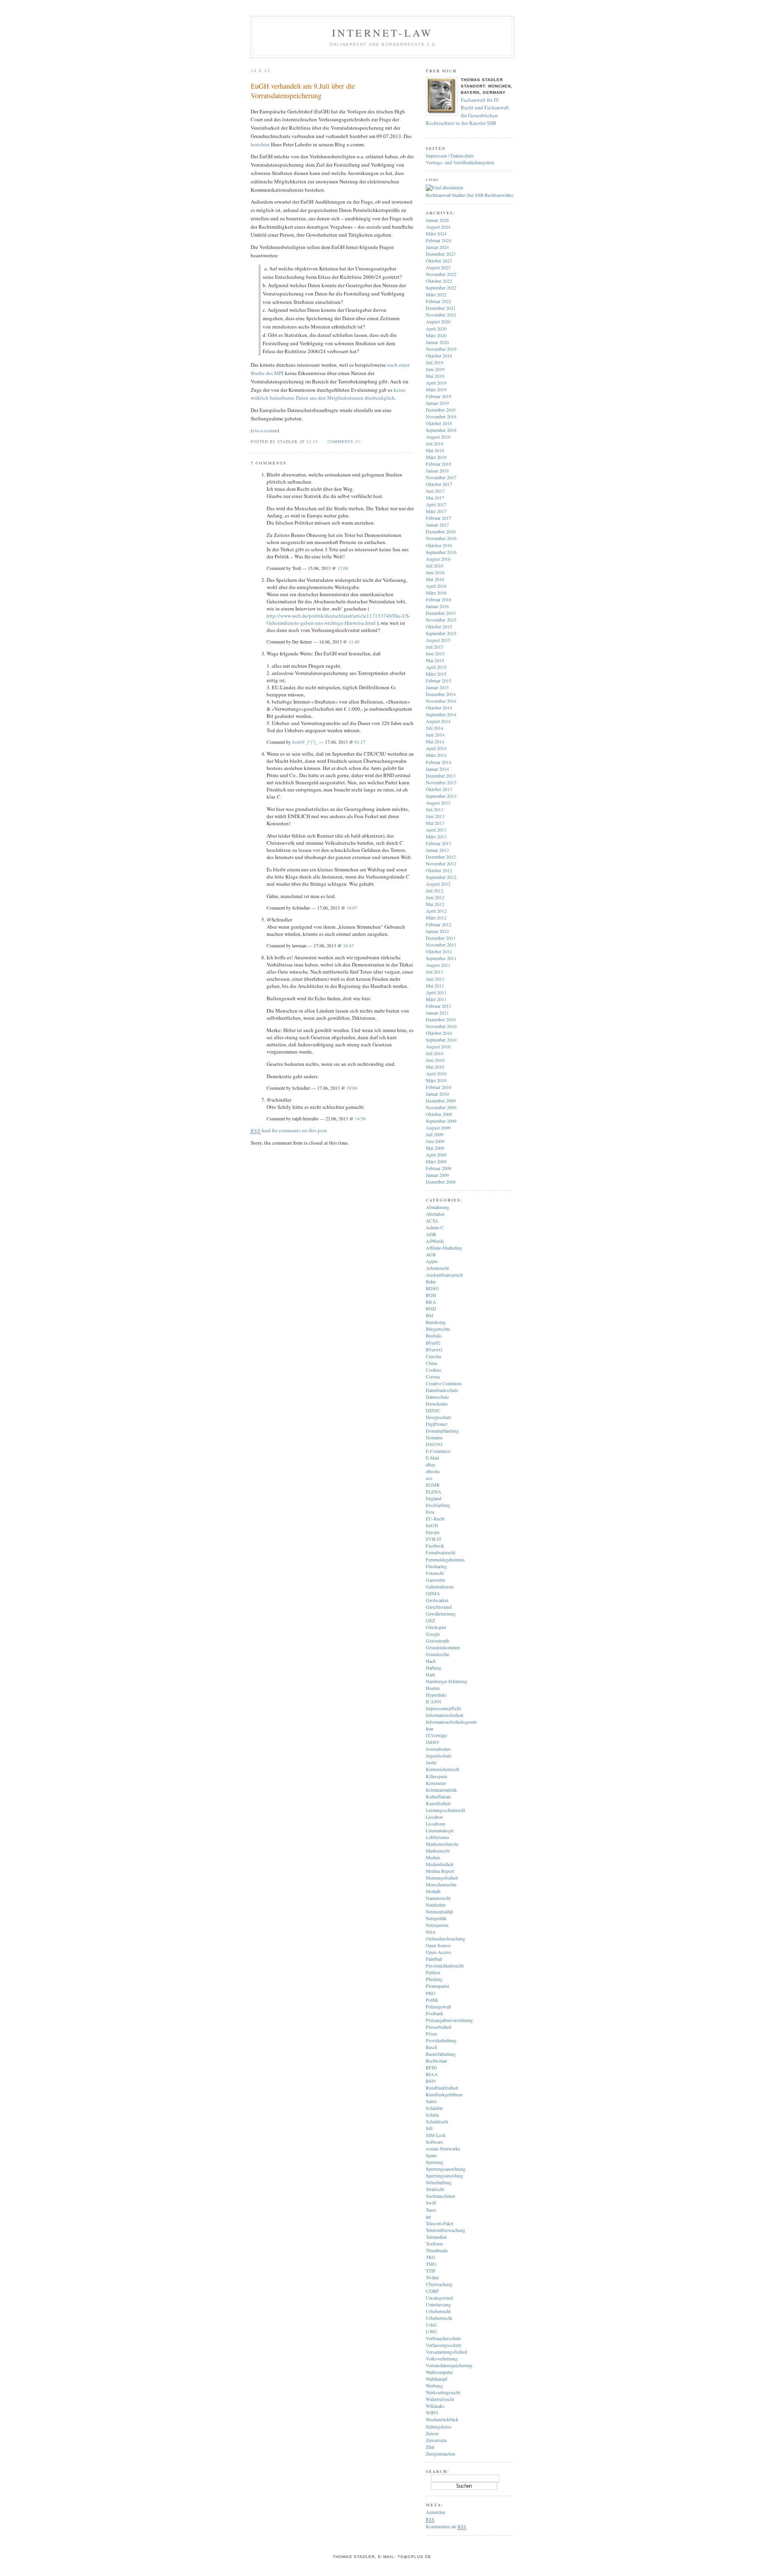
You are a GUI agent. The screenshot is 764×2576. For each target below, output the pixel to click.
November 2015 (441, 620)
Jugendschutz (439, 1756)
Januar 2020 (437, 342)
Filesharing (436, 1566)
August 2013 (438, 803)
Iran (430, 1728)
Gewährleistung (441, 1614)
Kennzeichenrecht (442, 1769)
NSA (431, 1932)
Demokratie (437, 1404)
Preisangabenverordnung (449, 2020)
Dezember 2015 (441, 613)
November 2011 (441, 945)
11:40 (354, 642)
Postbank (435, 2013)
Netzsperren (437, 1925)
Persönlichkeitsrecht (445, 1966)
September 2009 (441, 1121)
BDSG (432, 1288)
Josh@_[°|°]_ (305, 742)
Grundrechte (438, 1654)
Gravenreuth (438, 1641)
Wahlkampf (437, 2379)
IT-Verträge (436, 1735)
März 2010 (436, 1080)
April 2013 (436, 830)
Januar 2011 (437, 1013)
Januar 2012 (437, 931)
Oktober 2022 (439, 281)
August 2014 (438, 721)
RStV (431, 2081)
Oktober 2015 (439, 626)
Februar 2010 (439, 1087)
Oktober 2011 (439, 951)
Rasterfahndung (441, 2054)
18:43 (348, 946)
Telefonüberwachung (445, 2230)
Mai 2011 (435, 986)
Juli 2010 (435, 1053)
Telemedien (436, 2237)
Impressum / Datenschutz (450, 156)
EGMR (433, 1485)
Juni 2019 (435, 369)
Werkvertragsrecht (443, 2392)
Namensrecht (438, 1898)
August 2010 (438, 1046)
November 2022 (441, 274)
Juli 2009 (435, 1134)
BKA (431, 1302)
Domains (434, 1437)
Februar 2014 (439, 762)
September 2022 (441, 288)
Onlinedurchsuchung (445, 1938)
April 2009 (436, 1155)
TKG (431, 2257)
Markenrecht (438, 1851)
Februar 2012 (439, 924)
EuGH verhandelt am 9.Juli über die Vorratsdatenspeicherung (303, 91)
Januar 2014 (437, 769)
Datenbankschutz (442, 1390)
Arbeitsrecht (437, 1268)
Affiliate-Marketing (444, 1248)
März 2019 (436, 389)
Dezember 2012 (441, 857)
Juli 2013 (435, 809)
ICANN (434, 1701)
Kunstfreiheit (438, 1803)
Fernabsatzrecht (440, 1552)
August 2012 (438, 884)
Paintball (434, 1959)
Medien (433, 1857)
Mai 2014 (435, 741)
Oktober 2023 (439, 261)
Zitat (430, 2447)
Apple (432, 1261)
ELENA (434, 1491)
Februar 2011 (439, 1006)
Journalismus (438, 1749)
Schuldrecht (437, 2121)
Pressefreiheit (439, 2027)
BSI (430, 1315)
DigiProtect (437, 1424)
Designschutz (439, 1417)
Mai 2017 (435, 498)
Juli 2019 (435, 362)
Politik (432, 2000)
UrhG (431, 2325)
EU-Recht (435, 1518)
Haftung (434, 1668)
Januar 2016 (437, 606)
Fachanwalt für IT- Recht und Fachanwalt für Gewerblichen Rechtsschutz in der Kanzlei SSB (467, 112)
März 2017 (436, 511)
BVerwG (434, 1349)
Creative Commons (444, 1383)
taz (428, 2216)
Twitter (432, 2277)
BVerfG (433, 1343)
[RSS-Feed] (444, 187)
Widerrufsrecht (440, 2399)
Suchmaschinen (440, 2196)
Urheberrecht (438, 2311)
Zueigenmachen (440, 2454)
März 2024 (436, 233)
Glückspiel (436, 1627)
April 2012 (436, 911)
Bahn (431, 1281)
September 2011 (441, 958)
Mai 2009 (435, 1148)
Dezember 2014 (441, 694)
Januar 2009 (437, 1175)
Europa (433, 1532)
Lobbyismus (438, 1837)
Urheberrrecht (439, 2318)
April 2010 (436, 1073)
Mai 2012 (435, 904)
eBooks (433, 1471)
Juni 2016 (435, 572)
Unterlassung (438, 2304)
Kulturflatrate (438, 1796)
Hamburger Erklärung (446, 1681)
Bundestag (436, 1322)
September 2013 (441, 796)
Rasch (432, 2047)
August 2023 (438, 267)
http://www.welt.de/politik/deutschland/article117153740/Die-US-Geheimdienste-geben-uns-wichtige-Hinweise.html (338, 619)
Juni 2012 (435, 897)
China (431, 1363)
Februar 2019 (439, 396)
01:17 (360, 742)
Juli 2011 (435, 972)
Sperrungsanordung (444, 2176)
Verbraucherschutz (443, 2338)
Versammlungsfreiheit (446, 2352)
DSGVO (434, 1444)
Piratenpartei (438, 1986)
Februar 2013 (439, 843)
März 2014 (436, 755)
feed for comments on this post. (289, 1130)
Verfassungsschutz (443, 2345)
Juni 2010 (435, 1060)
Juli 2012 (435, 890)
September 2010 (441, 1040)
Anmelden (436, 2512)
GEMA (433, 1593)
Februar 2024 (439, 240)
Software (434, 2142)
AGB (431, 1254)
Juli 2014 (435, 728)
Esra (430, 1512)
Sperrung (435, 2162)
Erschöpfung (438, 1505)
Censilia (433, 1356)
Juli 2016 (435, 566)
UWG (431, 2331)
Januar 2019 (437, 403)
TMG (431, 2264)
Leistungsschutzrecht (445, 1810)
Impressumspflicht (443, 1708)
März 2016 (436, 593)
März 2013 (436, 836)
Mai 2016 (435, 579)
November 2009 (441, 1107)
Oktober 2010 (439, 1033)
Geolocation (437, 1600)
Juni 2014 (435, 735)
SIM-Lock (436, 2135)
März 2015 (436, 674)
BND (431, 1308)
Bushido (434, 1336)
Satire (431, 2101)
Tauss (431, 2210)
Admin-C (435, 1227)
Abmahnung (438, 1207)
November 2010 (441, 1026)
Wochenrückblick (442, 2419)
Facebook (435, 1546)
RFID (431, 2067)
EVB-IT (434, 1539)
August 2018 (438, 437)
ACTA (432, 1221)
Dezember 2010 (441, 1019)
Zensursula (436, 2440)
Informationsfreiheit (444, 1715)
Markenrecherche (442, 1844)
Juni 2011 (435, 979)
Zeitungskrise (439, 2426)
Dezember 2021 (441, 308)
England (434, 1498)
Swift (431, 2203)
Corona (433, 1376)
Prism (431, 2034)
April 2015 (436, 667)
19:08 (352, 1088)
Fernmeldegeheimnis (445, 1559)
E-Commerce (438, 1451)
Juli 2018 (435, 443)
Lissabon (434, 1817)
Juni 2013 (435, 816)
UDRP (432, 2291)
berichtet (260, 144)
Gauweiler (436, 1580)
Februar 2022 (439, 301)
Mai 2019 (435, 376)
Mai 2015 (435, 660)
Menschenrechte (441, 1884)
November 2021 (441, 315)
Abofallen (435, 1214)
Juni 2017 (435, 491)
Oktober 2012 (439, 870)
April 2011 (436, 992)
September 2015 (441, 633)
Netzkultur (436, 1905)
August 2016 (438, 559)
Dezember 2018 (441, 410)
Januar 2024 (437, 247)
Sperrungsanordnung (446, 2169)
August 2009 (438, 1128)
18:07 (352, 908)
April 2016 (436, 586)
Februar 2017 (439, 518)
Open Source (438, 1945)
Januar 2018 (437, 470)
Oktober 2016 (439, 545)
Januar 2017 (437, 525)
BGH (431, 1295)
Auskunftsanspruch (444, 1275)
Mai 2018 (435, 450)
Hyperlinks (436, 1695)
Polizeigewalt (438, 2006)
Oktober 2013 (439, 789)
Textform (434, 2244)
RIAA (432, 2074)
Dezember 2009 (441, 1100)
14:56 (360, 1119)
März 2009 (436, 1161)
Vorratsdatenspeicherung (449, 2365)
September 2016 (441, 552)
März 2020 (436, 335)
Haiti (430, 1674)
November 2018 (441, 416)
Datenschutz (437, 1397)
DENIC (433, 1410)
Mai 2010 (435, 1067)
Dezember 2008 (441, 1182)
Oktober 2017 (439, 484)
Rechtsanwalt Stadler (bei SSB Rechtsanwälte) (470, 195)
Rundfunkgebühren (444, 2094)
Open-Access (439, 1952)
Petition (433, 1972)
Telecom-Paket (439, 2223)
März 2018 (436, 457)
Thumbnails (437, 2250)
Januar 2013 (437, 850)
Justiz (431, 1762)
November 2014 (441, 701)
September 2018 (441, 430)
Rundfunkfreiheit (442, 2088)
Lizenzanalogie (440, 1830)
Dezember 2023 (441, 254)
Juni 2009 (435, 1141)
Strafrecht (435, 2189)
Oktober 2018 (439, 423)
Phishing (434, 1979)
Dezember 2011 (441, 938)
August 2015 (438, 640)
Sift (429, 2128)
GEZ (430, 1620)
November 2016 (441, 538)
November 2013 (441, 782)
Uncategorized (439, 2298)
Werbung (434, 2385)
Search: (438, 2471)
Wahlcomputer (439, 2372)
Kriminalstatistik (441, 1790)
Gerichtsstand (439, 1607)
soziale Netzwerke (443, 2148)
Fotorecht (435, 1573)
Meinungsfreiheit (442, 1878)
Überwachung (439, 2284)
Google (433, 1634)
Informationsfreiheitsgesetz (451, 1722)
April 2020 (436, 329)
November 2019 (441, 349)
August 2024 (438, 227)
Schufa (432, 2115)
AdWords (435, 1241)
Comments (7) (344, 441)
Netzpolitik (436, 1918)
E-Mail (432, 1458)
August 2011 (438, 965)
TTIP (431, 2271)
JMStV (433, 1742)
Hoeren (433, 1688)
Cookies (434, 1370)
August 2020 (438, 321)
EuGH (432, 1525)
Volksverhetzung (442, 2358)
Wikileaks (435, 2406)
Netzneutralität (439, 1911)
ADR (431, 1234)
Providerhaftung (441, 2040)
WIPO (432, 2413)
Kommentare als (446, 2526)
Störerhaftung (439, 2182)
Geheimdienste (440, 1586)
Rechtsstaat (436, 2061)
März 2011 (436, 999)
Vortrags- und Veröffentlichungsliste (460, 162)
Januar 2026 (437, 220)
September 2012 (441, 877)
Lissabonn (436, 1824)
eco (429, 1478)
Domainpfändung (442, 1431)
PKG (431, 1993)
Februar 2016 (439, 599)
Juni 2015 (435, 653)
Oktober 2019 (439, 356)
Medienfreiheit (439, 1864)
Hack (431, 1661)
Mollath (433, 1891)
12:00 (343, 568)
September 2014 (441, 714)
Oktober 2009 (439, 1114)
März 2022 (436, 294)
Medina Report (440, 1871)
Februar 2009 (439, 1168)
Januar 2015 (437, 687)
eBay (431, 1464)
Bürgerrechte (438, 1329)
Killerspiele (437, 1776)
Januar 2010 (437, 1094)
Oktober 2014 (439, 708)
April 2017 (436, 504)
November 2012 (441, 863)
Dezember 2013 (441, 776)
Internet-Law (382, 33)
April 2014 (436, 748)
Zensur (432, 2433)
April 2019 (436, 383)
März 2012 (436, 918)
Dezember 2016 (441, 531)
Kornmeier (436, 1783)
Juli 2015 (435, 647)
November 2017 (441, 477)
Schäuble (434, 2108)
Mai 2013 (435, 823)
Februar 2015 (439, 680)
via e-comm (265, 430)
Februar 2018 (439, 464)
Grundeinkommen (443, 1647)
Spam (431, 2155)
